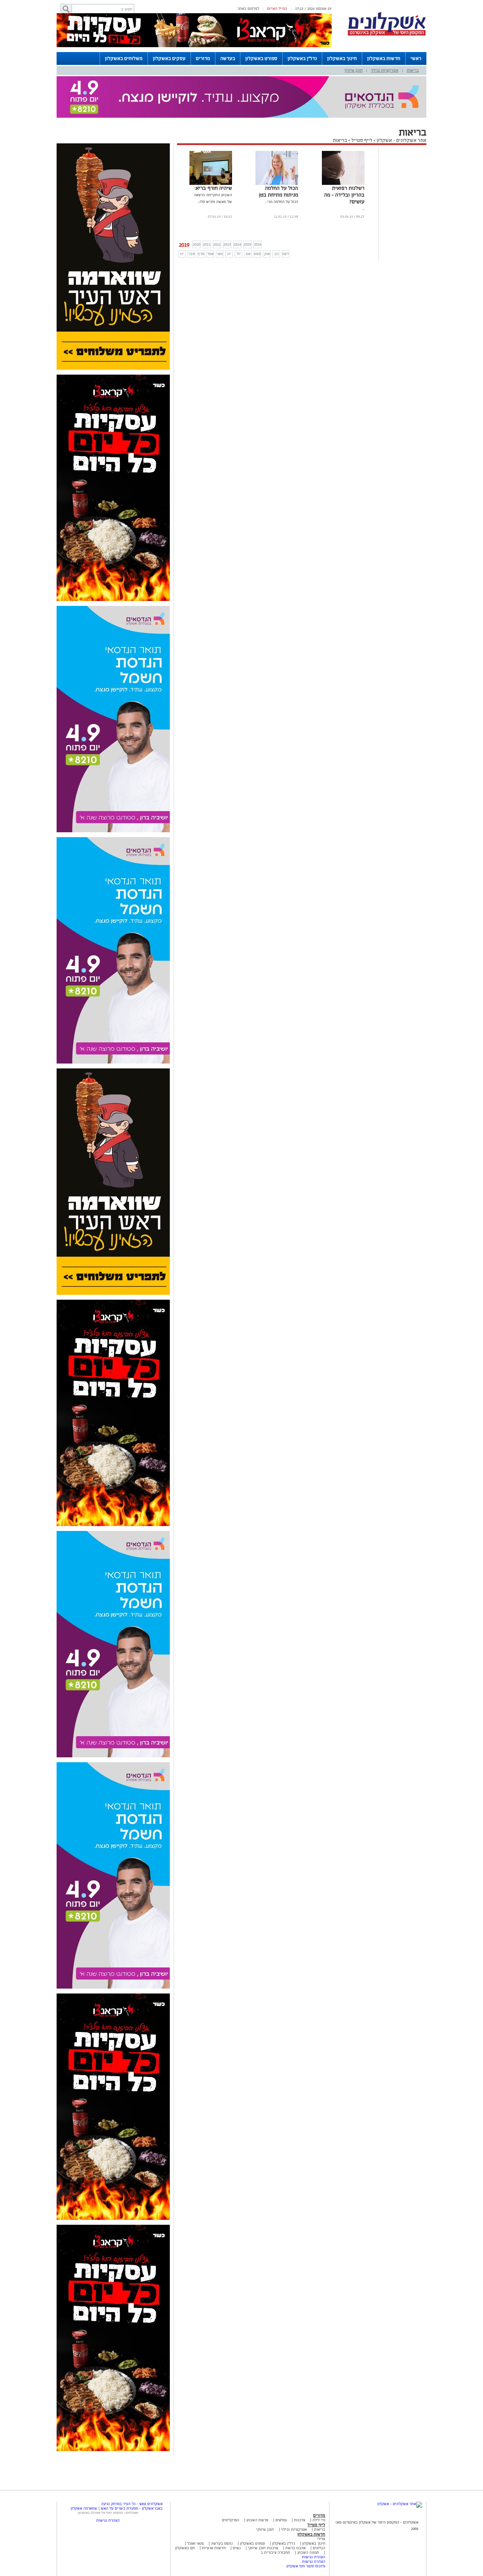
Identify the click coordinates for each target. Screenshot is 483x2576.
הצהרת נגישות (314, 2557)
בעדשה (228, 58)
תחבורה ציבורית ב (275, 2552)
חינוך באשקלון (342, 58)
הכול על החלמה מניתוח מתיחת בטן (278, 191)
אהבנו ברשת (295, 2548)
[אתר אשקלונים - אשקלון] (400, 2504)
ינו (182, 254)
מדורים (203, 58)
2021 (207, 244)
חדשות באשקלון (384, 58)
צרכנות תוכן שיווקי (263, 2548)
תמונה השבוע (308, 2552)
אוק (267, 254)
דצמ (286, 254)
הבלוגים (319, 2548)
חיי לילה (319, 2520)
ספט (257, 254)
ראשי (416, 58)
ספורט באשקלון (261, 58)
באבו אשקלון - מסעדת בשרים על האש (132, 2508)
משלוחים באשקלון (124, 58)
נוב (276, 254)
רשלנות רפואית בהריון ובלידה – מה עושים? (344, 195)
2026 (258, 244)
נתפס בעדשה (221, 2543)
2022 (217, 244)
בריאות (413, 70)
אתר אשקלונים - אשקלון (401, 140)
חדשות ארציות (213, 2548)
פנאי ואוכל (195, 2543)
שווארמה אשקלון (84, 2508)
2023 (227, 244)
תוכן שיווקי (353, 70)
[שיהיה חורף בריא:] (211, 184)
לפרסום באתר (248, 8)
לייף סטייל (362, 140)
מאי (220, 254)
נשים (237, 2548)
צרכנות (300, 2520)
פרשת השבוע (257, 2520)
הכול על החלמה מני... (282, 202)
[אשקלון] (387, 35)
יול (239, 254)
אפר (210, 254)
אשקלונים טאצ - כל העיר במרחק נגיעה (132, 2504)
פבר (192, 254)
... (363, 208)
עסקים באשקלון (169, 58)
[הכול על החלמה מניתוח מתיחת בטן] (277, 184)
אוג (248, 254)
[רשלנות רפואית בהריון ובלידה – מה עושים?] (343, 184)
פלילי (321, 2539)
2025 (248, 244)
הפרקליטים (231, 2520)
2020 (197, 244)
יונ (229, 254)
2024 (237, 244)
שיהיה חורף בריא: (213, 188)
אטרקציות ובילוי (385, 70)
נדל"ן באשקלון (302, 58)
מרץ (201, 254)
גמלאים (281, 2520)
